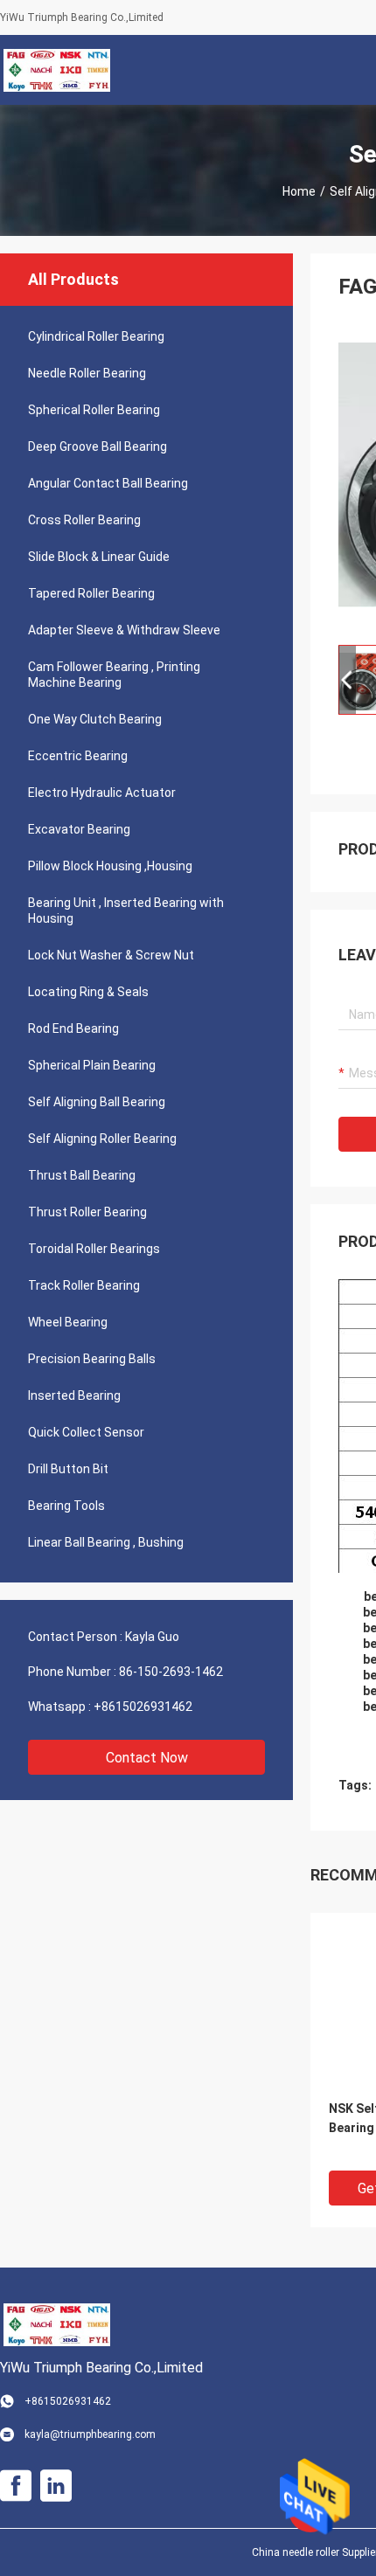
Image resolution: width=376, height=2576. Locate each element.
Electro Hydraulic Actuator (102, 793)
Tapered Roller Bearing (91, 593)
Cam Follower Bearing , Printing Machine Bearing (114, 675)
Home (299, 191)
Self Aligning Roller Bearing (102, 1139)
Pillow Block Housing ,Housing (110, 866)
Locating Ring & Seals (88, 992)
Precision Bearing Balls (92, 1359)
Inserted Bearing (74, 1395)
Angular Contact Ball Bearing (108, 483)
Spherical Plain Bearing (92, 1065)
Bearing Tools (66, 1506)
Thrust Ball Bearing (82, 1175)
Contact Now (147, 1758)
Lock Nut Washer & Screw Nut (111, 955)
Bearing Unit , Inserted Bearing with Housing (126, 911)
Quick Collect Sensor (86, 1432)
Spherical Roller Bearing (94, 410)
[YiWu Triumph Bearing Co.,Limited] (57, 70)
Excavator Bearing (79, 829)
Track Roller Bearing (84, 1285)
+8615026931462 (143, 1707)
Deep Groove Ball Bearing (97, 447)
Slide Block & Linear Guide (99, 557)
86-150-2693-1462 (171, 1672)
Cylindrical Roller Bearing (96, 336)
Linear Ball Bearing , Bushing (106, 1542)
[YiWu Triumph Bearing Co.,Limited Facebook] (16, 2486)
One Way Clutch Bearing (95, 719)
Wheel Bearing (68, 1322)
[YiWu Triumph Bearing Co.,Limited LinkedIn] (56, 2486)
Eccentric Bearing (78, 756)
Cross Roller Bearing (84, 520)
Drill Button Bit (68, 1469)
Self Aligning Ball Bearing (97, 1102)
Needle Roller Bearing (87, 373)
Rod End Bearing (73, 1028)
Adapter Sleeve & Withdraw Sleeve (124, 630)
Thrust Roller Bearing (87, 1212)
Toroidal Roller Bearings (94, 1249)
